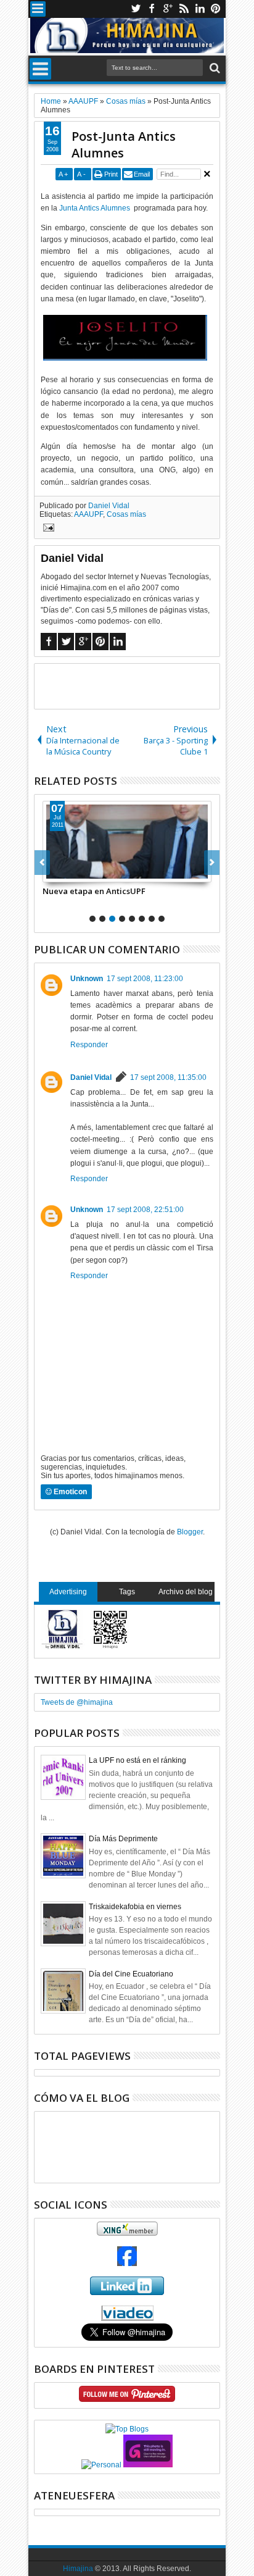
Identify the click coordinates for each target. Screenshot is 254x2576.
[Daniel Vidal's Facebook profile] (127, 2264)
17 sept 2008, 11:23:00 (145, 979)
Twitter (136, 9)
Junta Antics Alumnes (95, 208)
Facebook (152, 9)
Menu (38, 9)
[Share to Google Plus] (80, 872)
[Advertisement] (144, 685)
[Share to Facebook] (52, 872)
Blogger (190, 1532)
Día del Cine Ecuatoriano (131, 1974)
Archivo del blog (186, 1592)
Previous (212, 863)
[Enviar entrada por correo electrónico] (47, 529)
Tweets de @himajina (77, 1702)
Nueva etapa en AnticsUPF (94, 891)
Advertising (68, 1592)
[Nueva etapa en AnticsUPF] (127, 842)
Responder (89, 1045)
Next (42, 863)
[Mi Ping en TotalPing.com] (148, 2465)
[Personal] (101, 2465)
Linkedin (200, 9)
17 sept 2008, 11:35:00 (168, 1077)
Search (214, 68)
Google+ (168, 9)
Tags (127, 1592)
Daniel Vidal (109, 506)
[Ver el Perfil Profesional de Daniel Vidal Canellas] (127, 2318)
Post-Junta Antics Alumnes (124, 144)
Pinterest (216, 9)
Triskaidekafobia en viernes (135, 1907)
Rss (184, 9)
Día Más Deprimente (123, 1839)
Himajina (78, 2569)
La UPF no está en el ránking (137, 1760)
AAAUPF (88, 514)
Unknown (87, 979)
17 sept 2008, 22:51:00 (145, 1210)
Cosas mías (126, 514)
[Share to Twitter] (66, 872)
